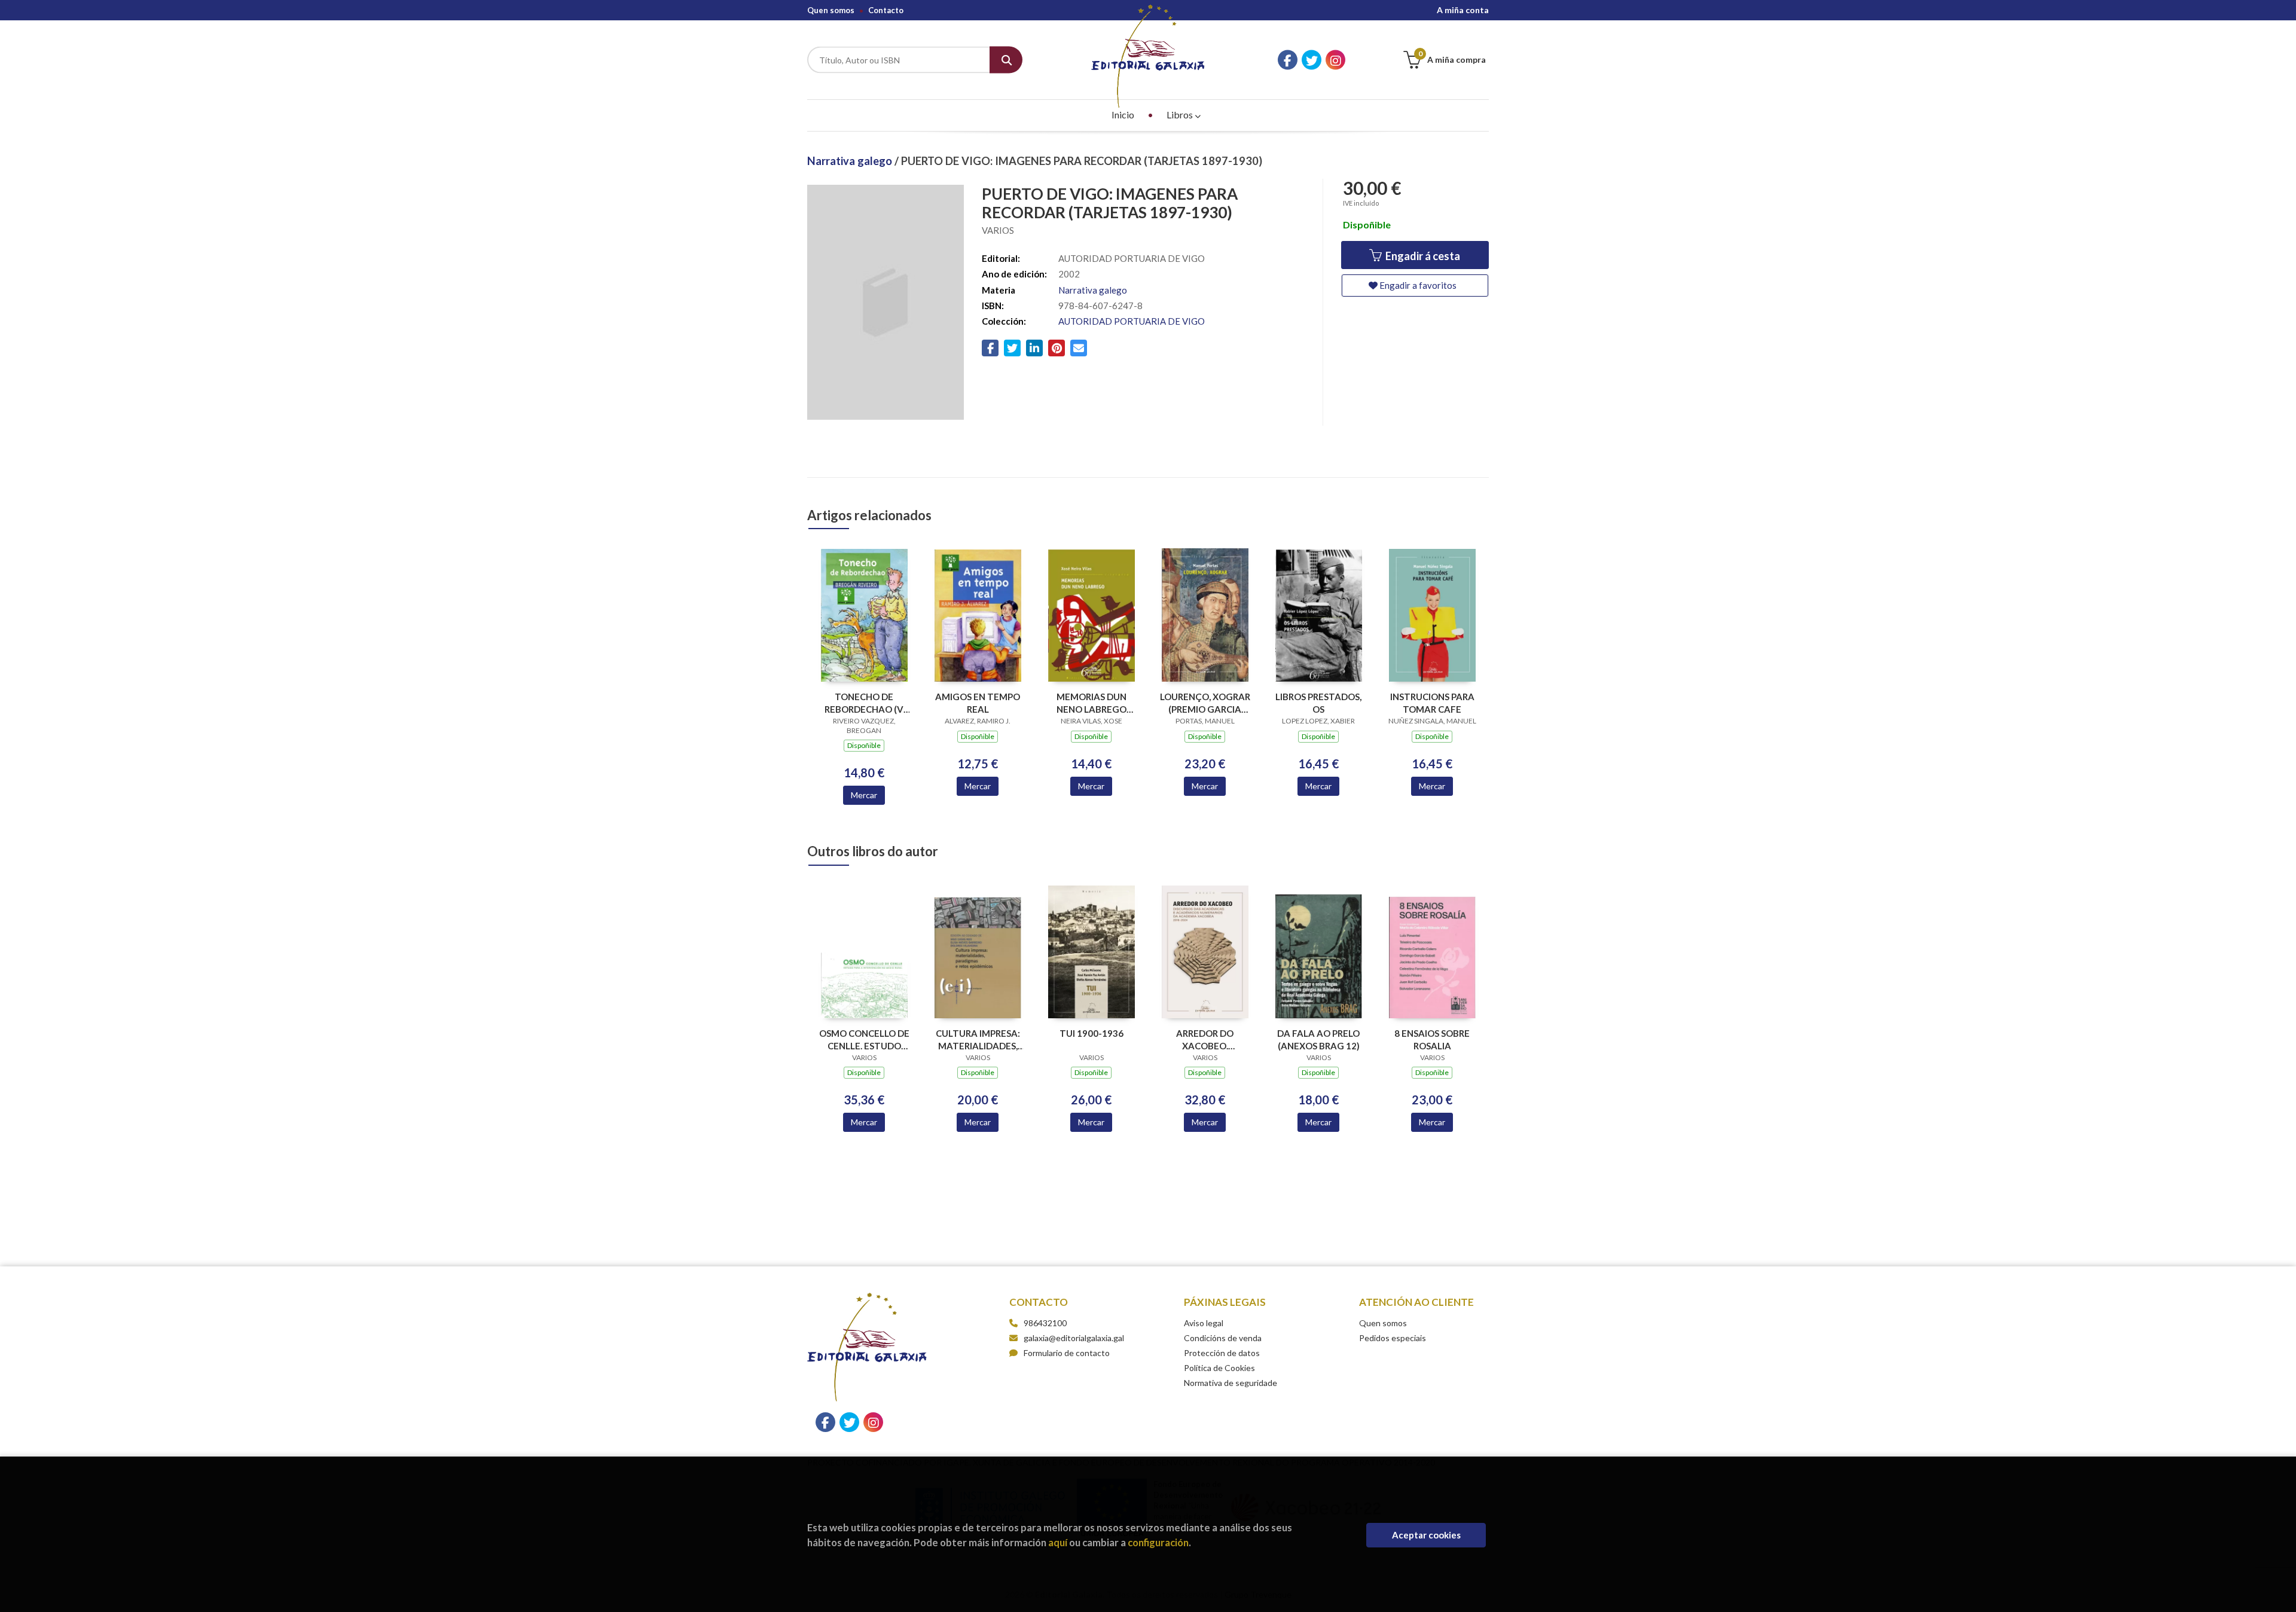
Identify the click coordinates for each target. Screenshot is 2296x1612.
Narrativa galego (851, 161)
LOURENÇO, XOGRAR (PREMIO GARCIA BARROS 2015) (1205, 703)
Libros (1181, 115)
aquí (1058, 1542)
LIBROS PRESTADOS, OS (1318, 703)
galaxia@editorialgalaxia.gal (1074, 1338)
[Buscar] (1006, 60)
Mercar (864, 795)
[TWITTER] (1312, 60)
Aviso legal (1204, 1323)
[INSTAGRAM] (1335, 60)
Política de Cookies (1219, 1368)
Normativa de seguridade (1231, 1383)
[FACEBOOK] (1288, 60)
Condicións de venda (1223, 1338)
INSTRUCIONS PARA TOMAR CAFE (1432, 703)
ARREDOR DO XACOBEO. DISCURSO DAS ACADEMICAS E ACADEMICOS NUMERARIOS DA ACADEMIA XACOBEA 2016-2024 (1205, 1039)
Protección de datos (1222, 1353)
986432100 (1045, 1323)
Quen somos (831, 10)
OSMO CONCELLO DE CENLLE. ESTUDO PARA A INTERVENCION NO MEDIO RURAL (864, 1039)
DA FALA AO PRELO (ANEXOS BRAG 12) (1318, 1039)
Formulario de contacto (1067, 1353)
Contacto (886, 10)
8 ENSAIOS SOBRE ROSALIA (1432, 1039)
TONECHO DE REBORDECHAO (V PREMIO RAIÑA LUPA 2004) (864, 703)
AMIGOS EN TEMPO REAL (978, 703)
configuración (1158, 1542)
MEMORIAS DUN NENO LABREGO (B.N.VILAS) (1091, 703)
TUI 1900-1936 (1091, 1033)
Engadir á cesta (1422, 256)
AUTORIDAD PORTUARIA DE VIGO (1132, 321)
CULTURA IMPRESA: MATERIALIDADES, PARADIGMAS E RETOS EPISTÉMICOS (978, 1039)
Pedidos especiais (1393, 1338)
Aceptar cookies (1426, 1535)
